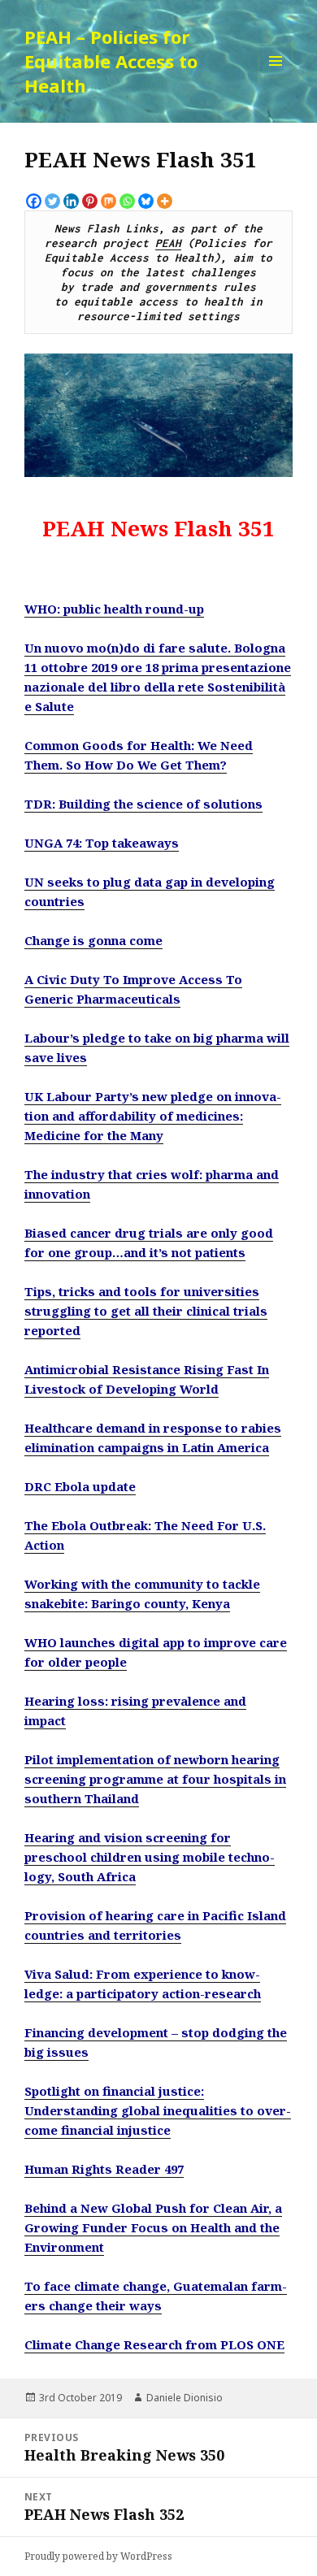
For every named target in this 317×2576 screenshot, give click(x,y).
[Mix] (109, 201)
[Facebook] (34, 201)
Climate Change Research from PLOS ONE (154, 2344)
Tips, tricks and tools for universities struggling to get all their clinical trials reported (146, 1311)
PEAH (168, 243)
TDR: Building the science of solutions (143, 804)
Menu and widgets (276, 78)
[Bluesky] (146, 201)
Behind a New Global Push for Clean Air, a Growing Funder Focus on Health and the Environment (153, 2227)
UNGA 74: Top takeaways (102, 843)
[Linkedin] (71, 201)
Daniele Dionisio (185, 2398)
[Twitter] (52, 201)
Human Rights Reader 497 (104, 2169)
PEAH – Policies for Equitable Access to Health (111, 61)
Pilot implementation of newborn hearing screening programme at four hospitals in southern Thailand (155, 1779)
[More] (165, 201)
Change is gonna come (93, 940)
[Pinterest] (90, 201)
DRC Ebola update (80, 1486)
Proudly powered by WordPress (98, 2556)
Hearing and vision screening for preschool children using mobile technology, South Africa (150, 1857)
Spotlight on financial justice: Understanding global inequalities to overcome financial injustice (158, 2110)
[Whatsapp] (127, 201)
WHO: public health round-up (114, 609)
